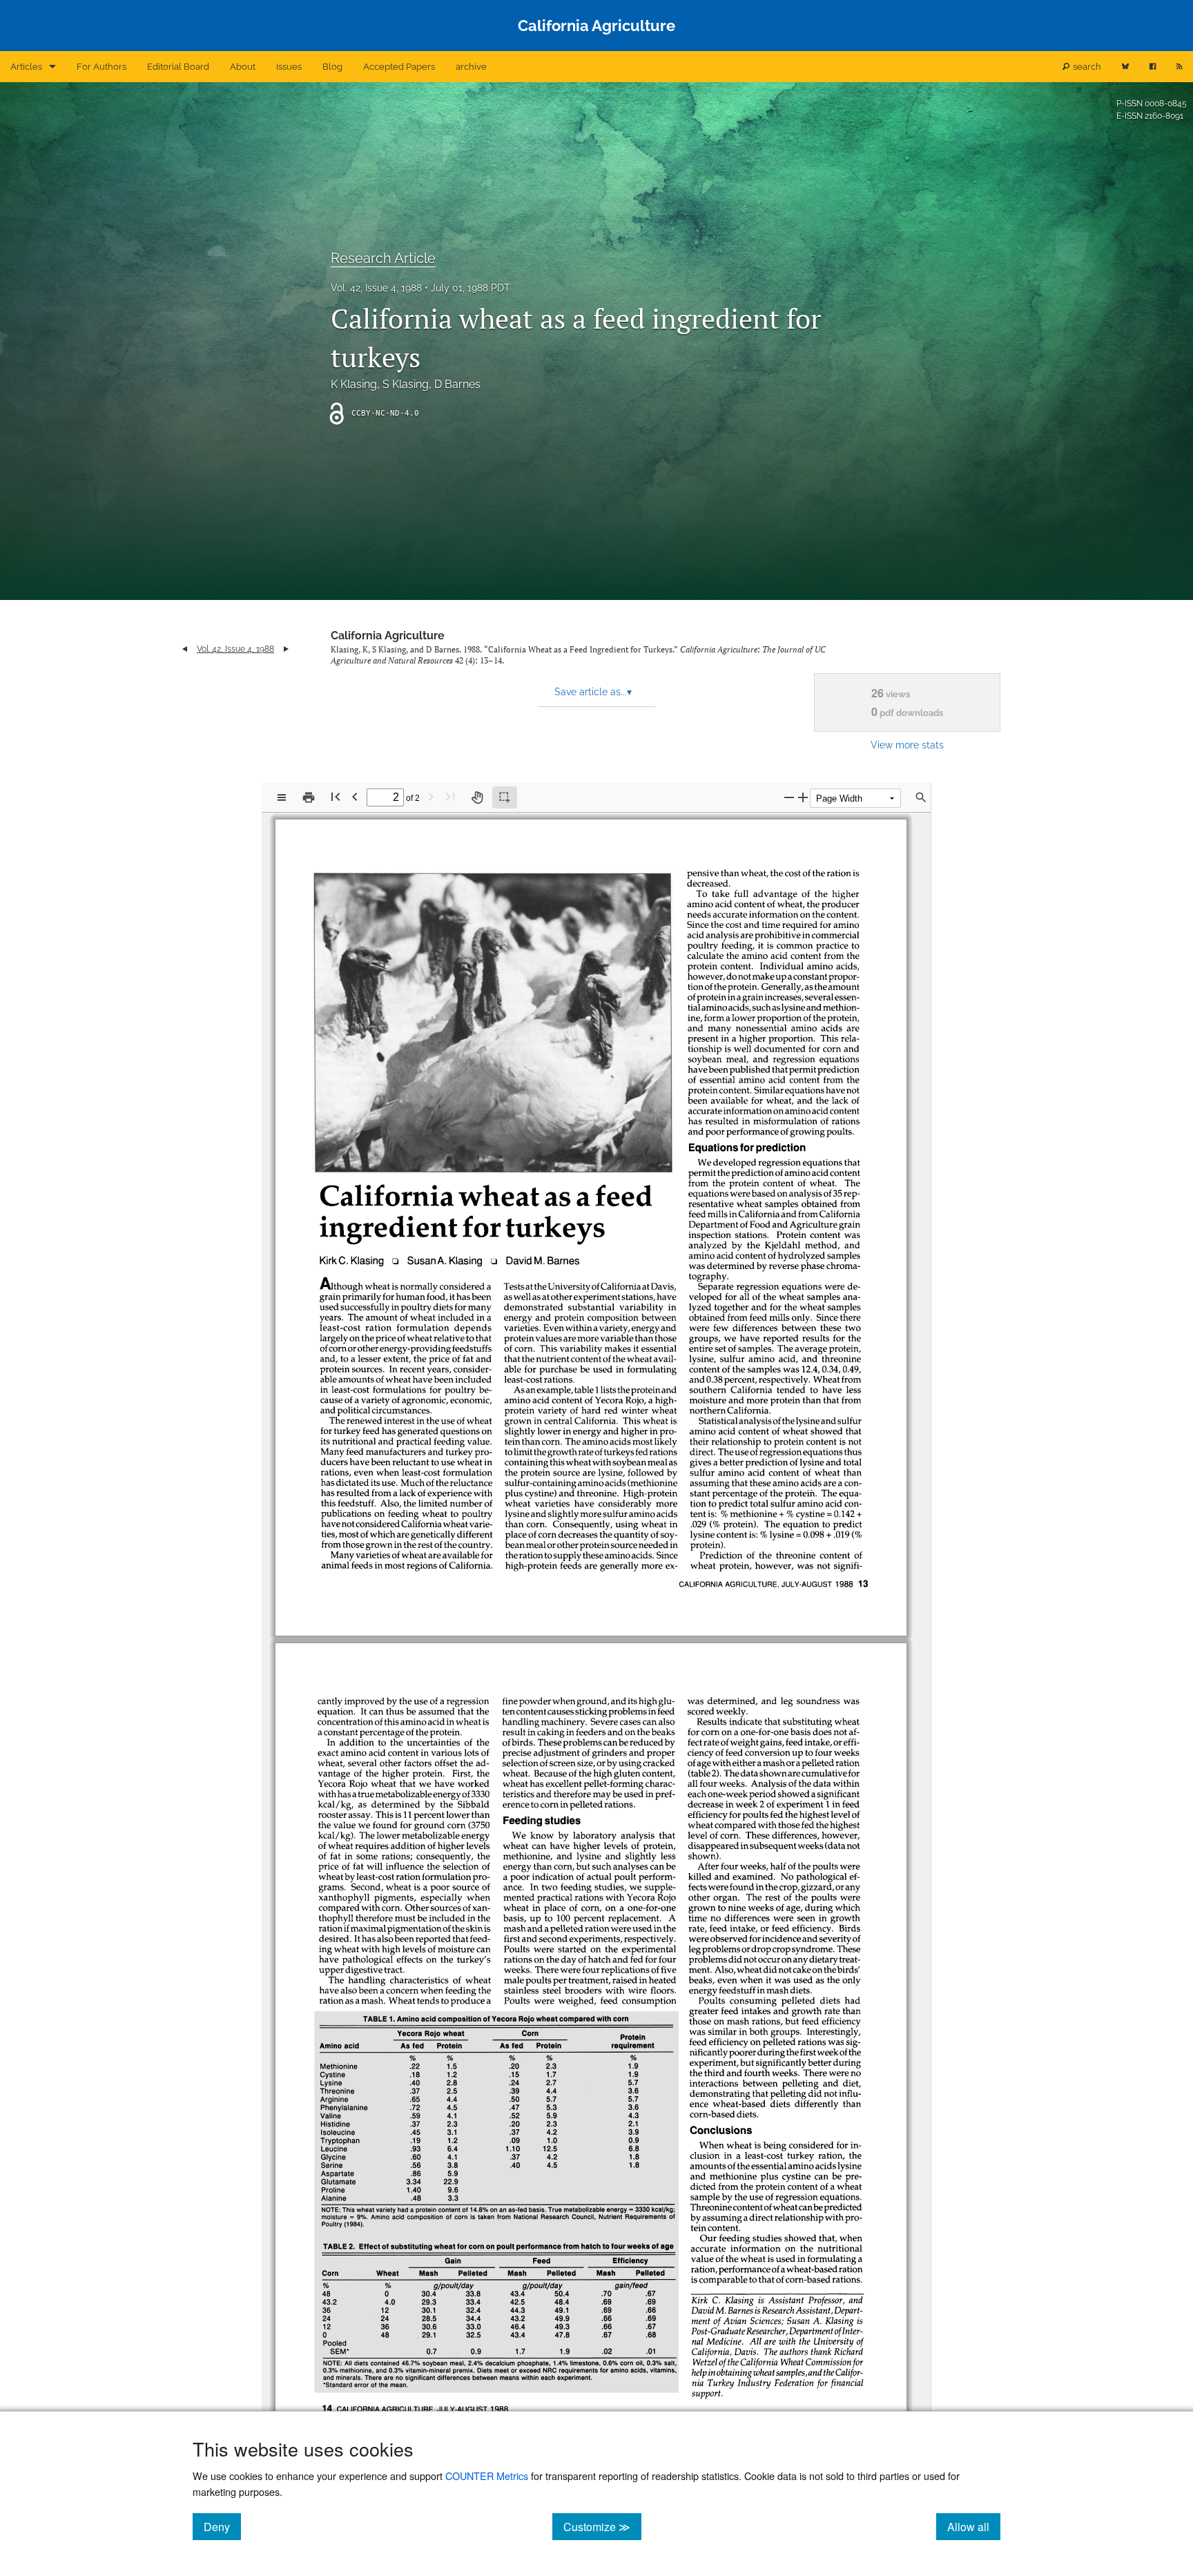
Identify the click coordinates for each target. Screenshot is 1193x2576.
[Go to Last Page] (450, 796)
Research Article (383, 258)
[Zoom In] (803, 797)
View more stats (907, 745)
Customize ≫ (602, 2526)
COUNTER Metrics (487, 2476)
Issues (289, 67)
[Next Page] (431, 796)
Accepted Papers (399, 67)
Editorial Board (178, 67)
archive (471, 67)
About (243, 67)
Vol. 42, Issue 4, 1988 (376, 288)
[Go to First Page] (336, 796)
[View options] (282, 797)
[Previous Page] (355, 796)
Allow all (974, 2526)
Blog (332, 67)
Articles (26, 67)
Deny (222, 2526)
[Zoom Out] (789, 797)
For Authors (101, 67)
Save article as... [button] (593, 692)
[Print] (309, 797)
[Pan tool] (477, 797)
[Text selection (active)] (505, 797)
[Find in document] (921, 797)
